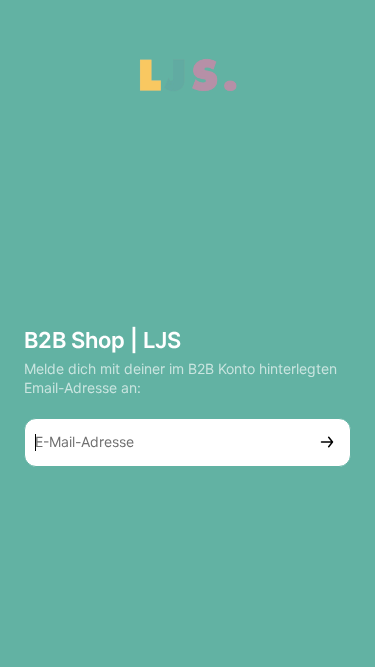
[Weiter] (327, 442)
